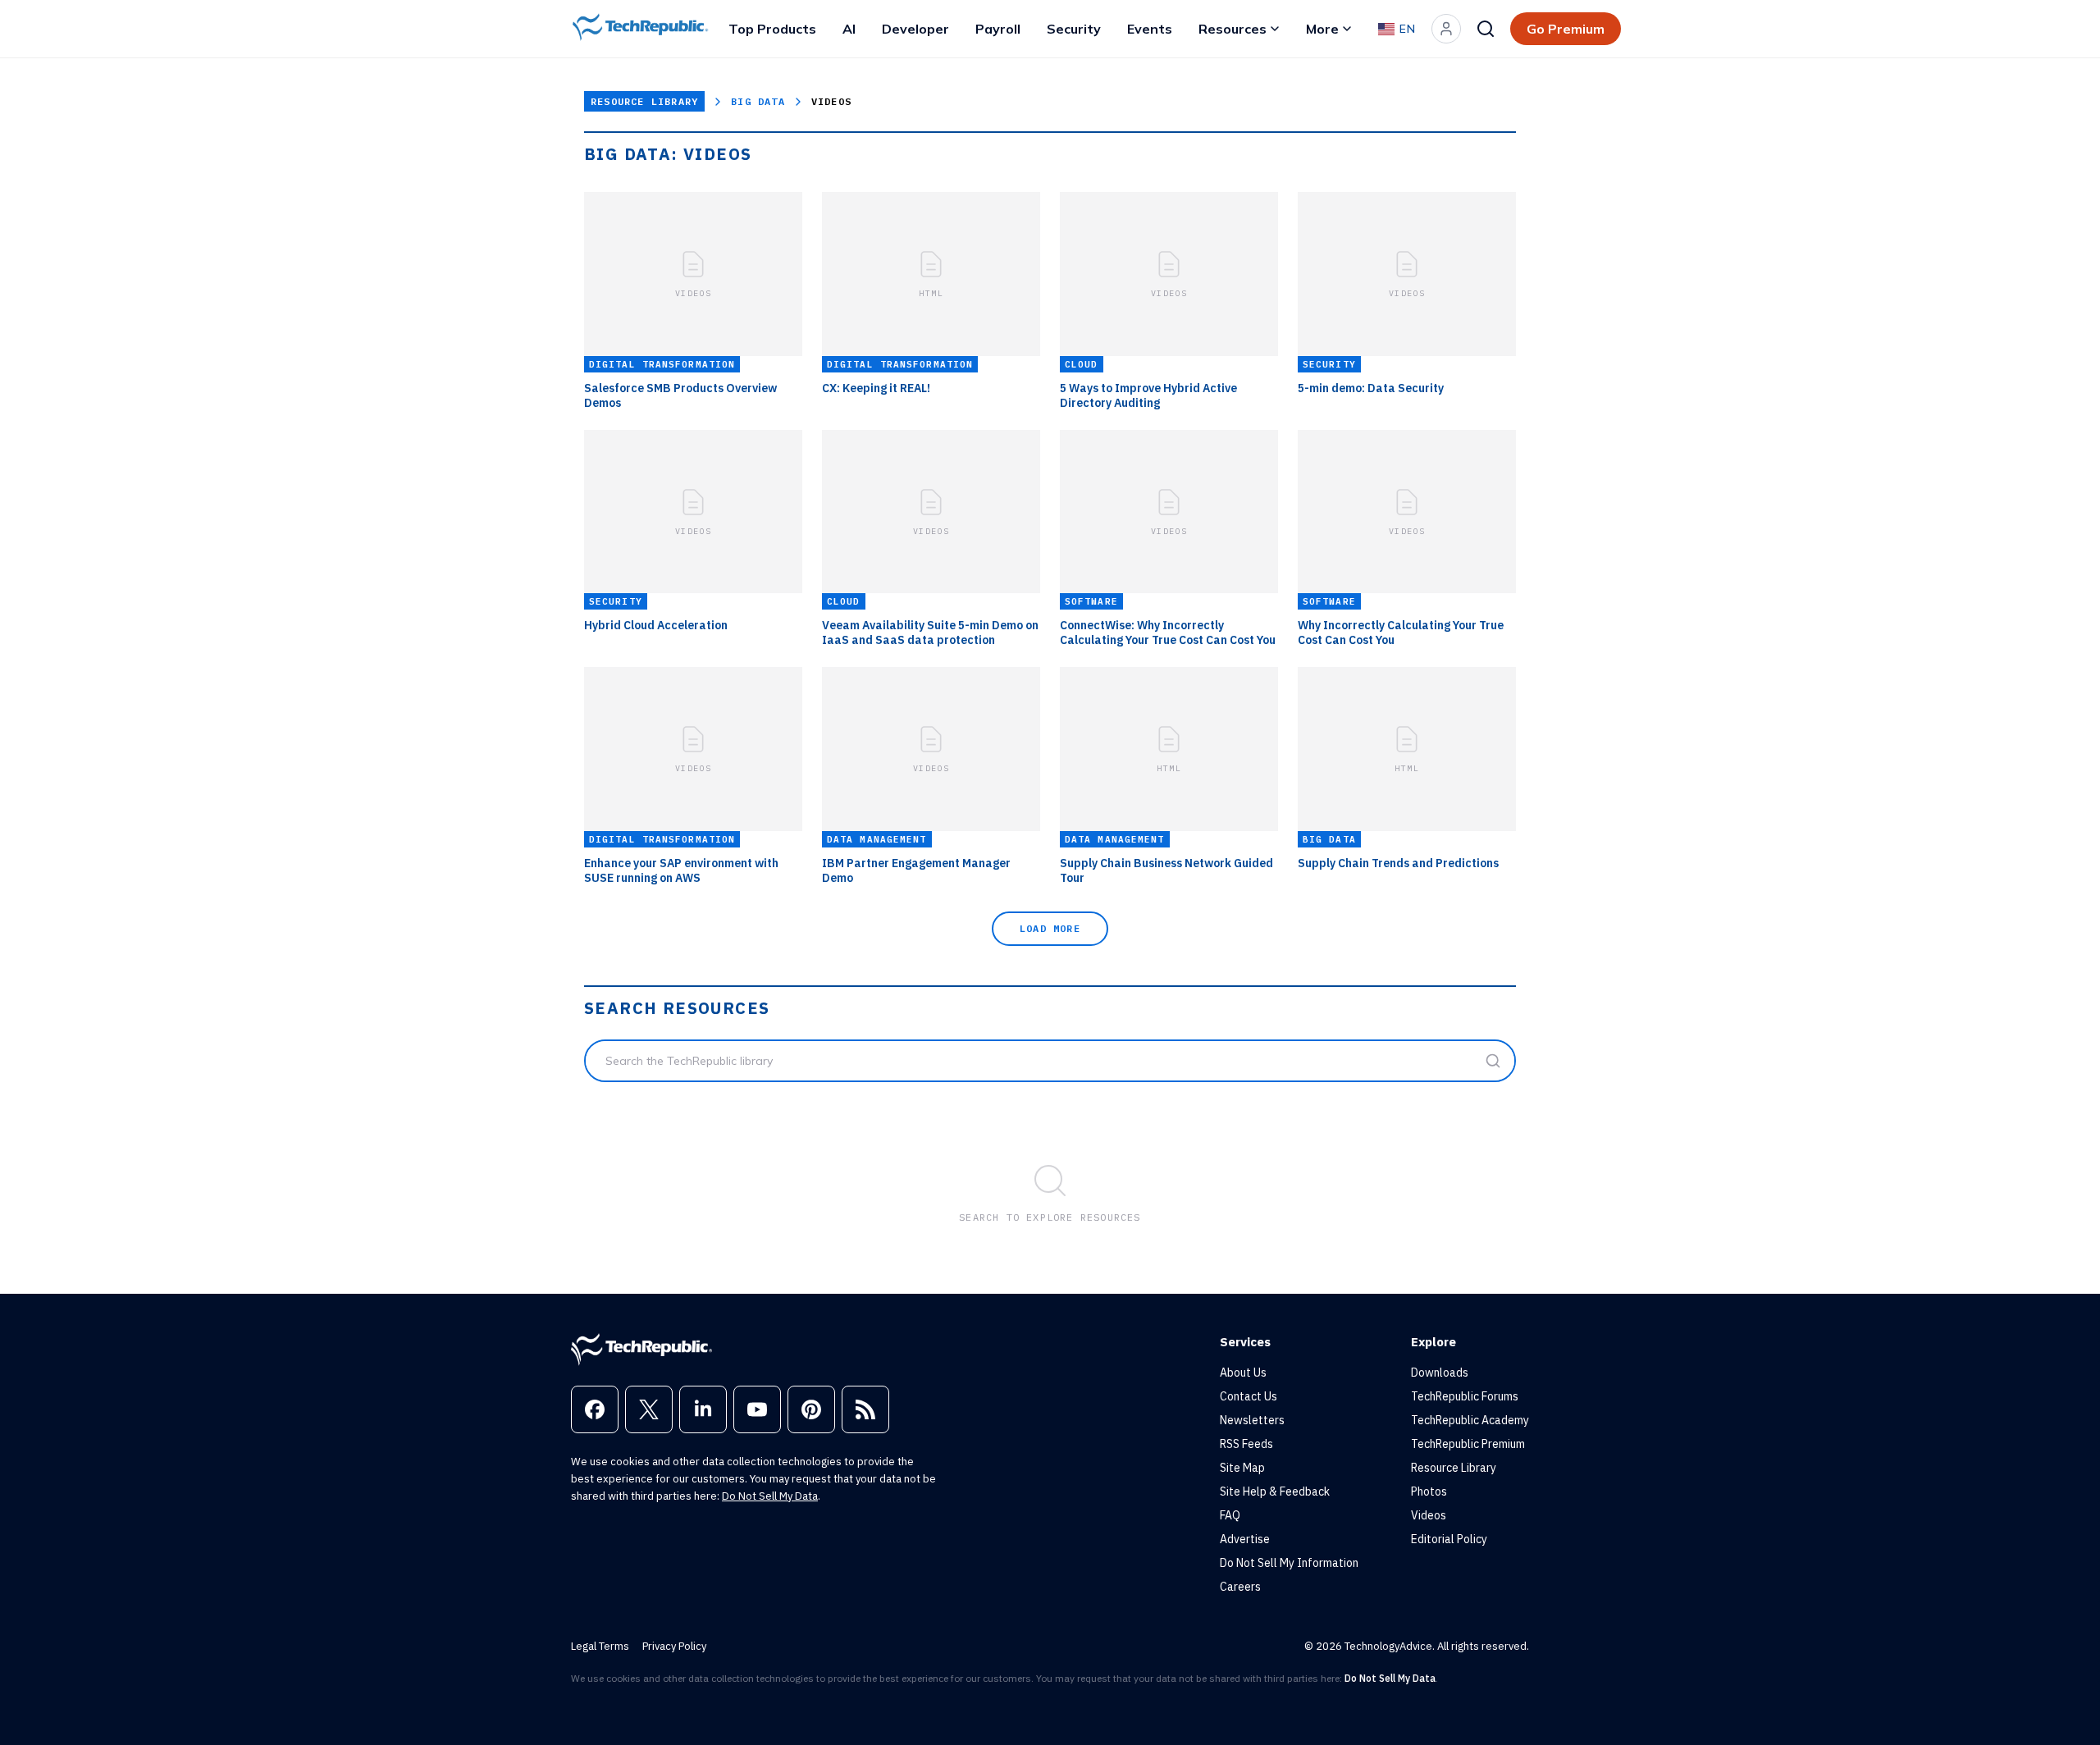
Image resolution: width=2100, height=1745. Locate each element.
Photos (1429, 1491)
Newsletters (1252, 1420)
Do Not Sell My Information (1289, 1563)
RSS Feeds (1246, 1444)
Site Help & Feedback (1275, 1491)
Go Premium (1566, 29)
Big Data (758, 101)
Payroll (998, 29)
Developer (915, 29)
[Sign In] (1446, 29)
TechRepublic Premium (1468, 1444)
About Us (1243, 1373)
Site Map (1242, 1468)
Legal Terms (600, 1646)
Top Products (772, 29)
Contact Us (1249, 1396)
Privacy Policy (674, 1646)
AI (849, 29)
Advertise (1245, 1539)
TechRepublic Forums (1465, 1396)
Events (1150, 29)
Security (1074, 29)
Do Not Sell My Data (770, 1496)
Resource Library (644, 101)
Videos (1429, 1515)
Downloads (1440, 1373)
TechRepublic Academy (1470, 1420)
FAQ (1230, 1515)
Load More (1050, 928)
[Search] (1486, 29)
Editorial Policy (1449, 1539)
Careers (1240, 1587)
